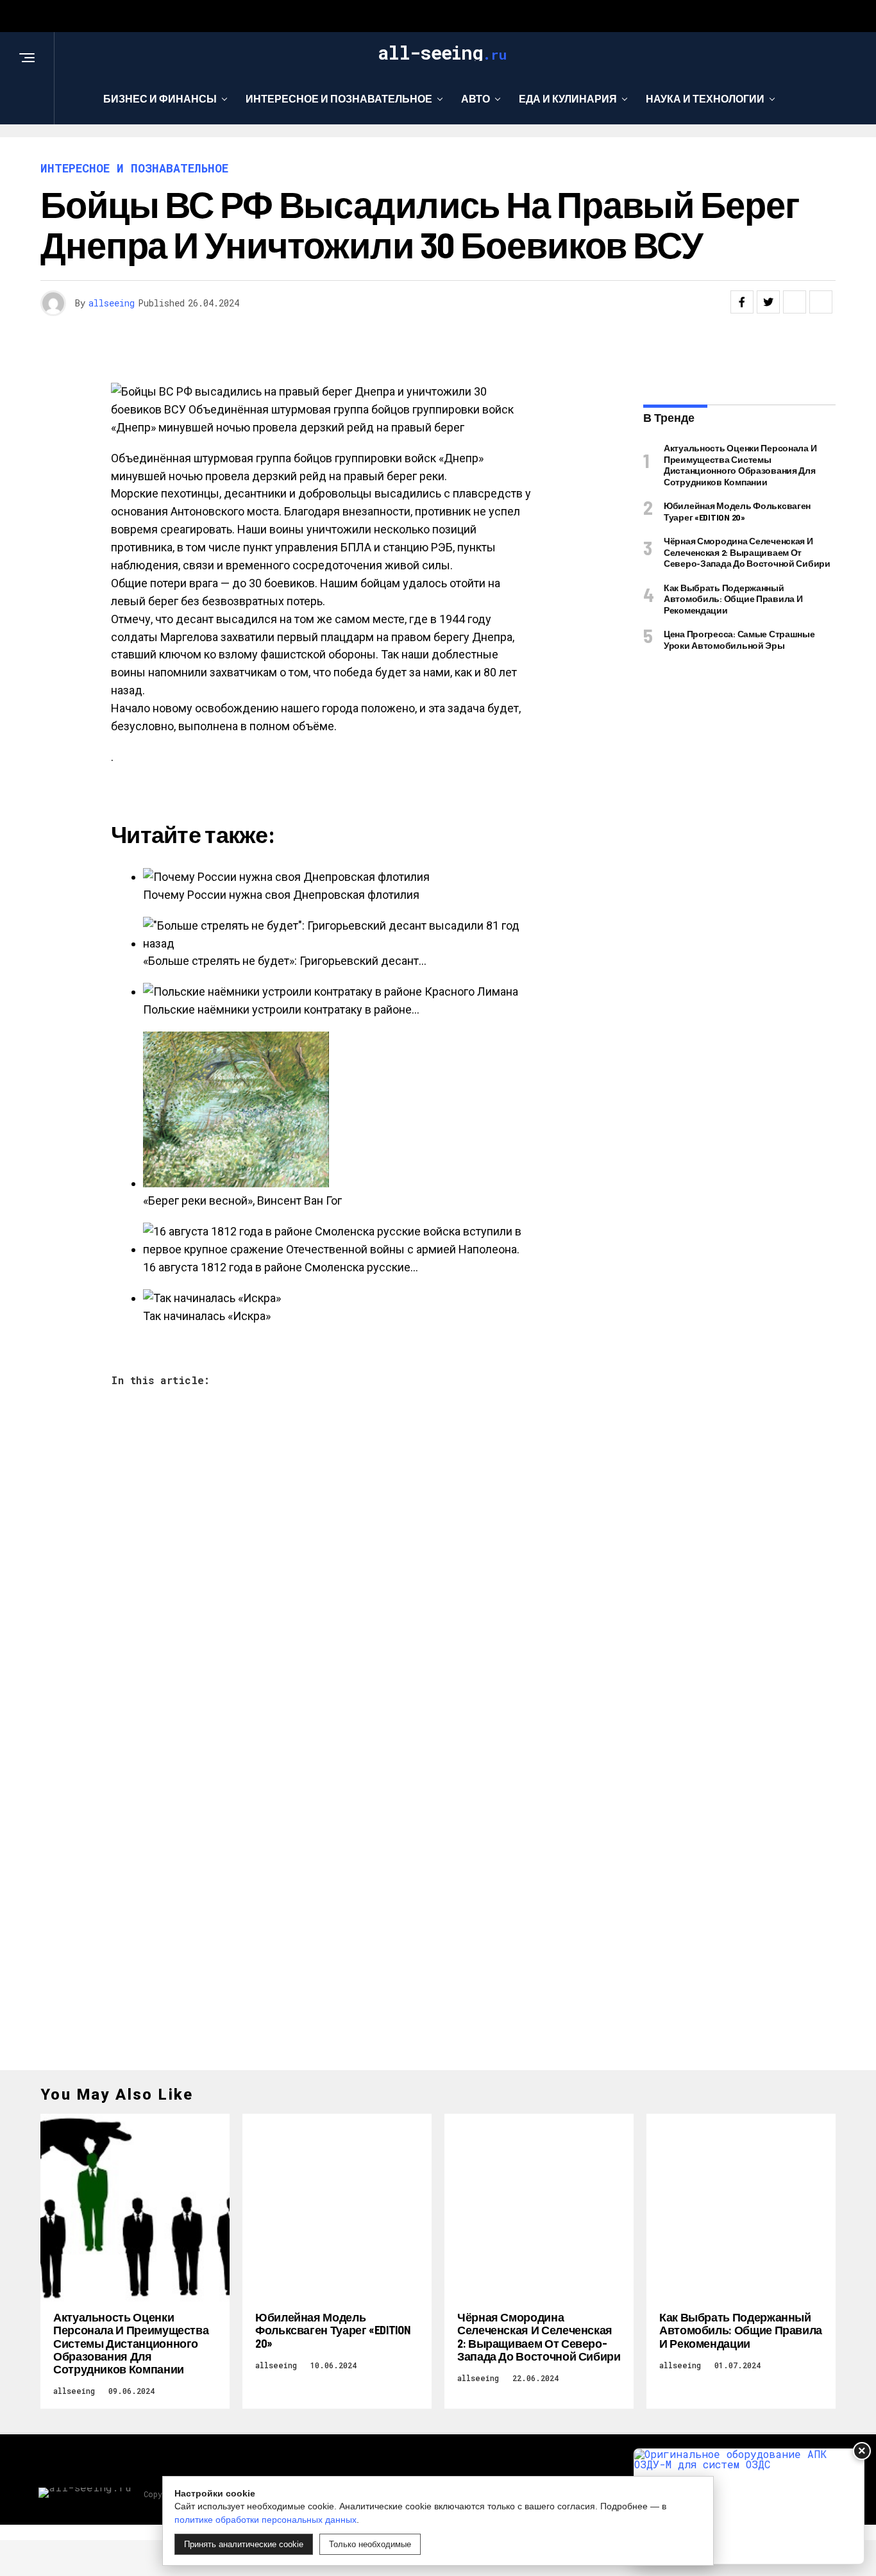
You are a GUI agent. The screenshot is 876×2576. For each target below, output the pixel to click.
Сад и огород (434, 151)
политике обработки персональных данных (265, 2520)
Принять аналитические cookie (244, 2544)
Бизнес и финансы (160, 98)
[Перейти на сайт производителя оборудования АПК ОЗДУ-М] (749, 2506)
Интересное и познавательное (339, 98)
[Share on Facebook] (742, 302)
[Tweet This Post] (768, 302)
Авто (476, 98)
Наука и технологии (705, 98)
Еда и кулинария (568, 98)
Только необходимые (370, 2544)
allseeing (112, 303)
